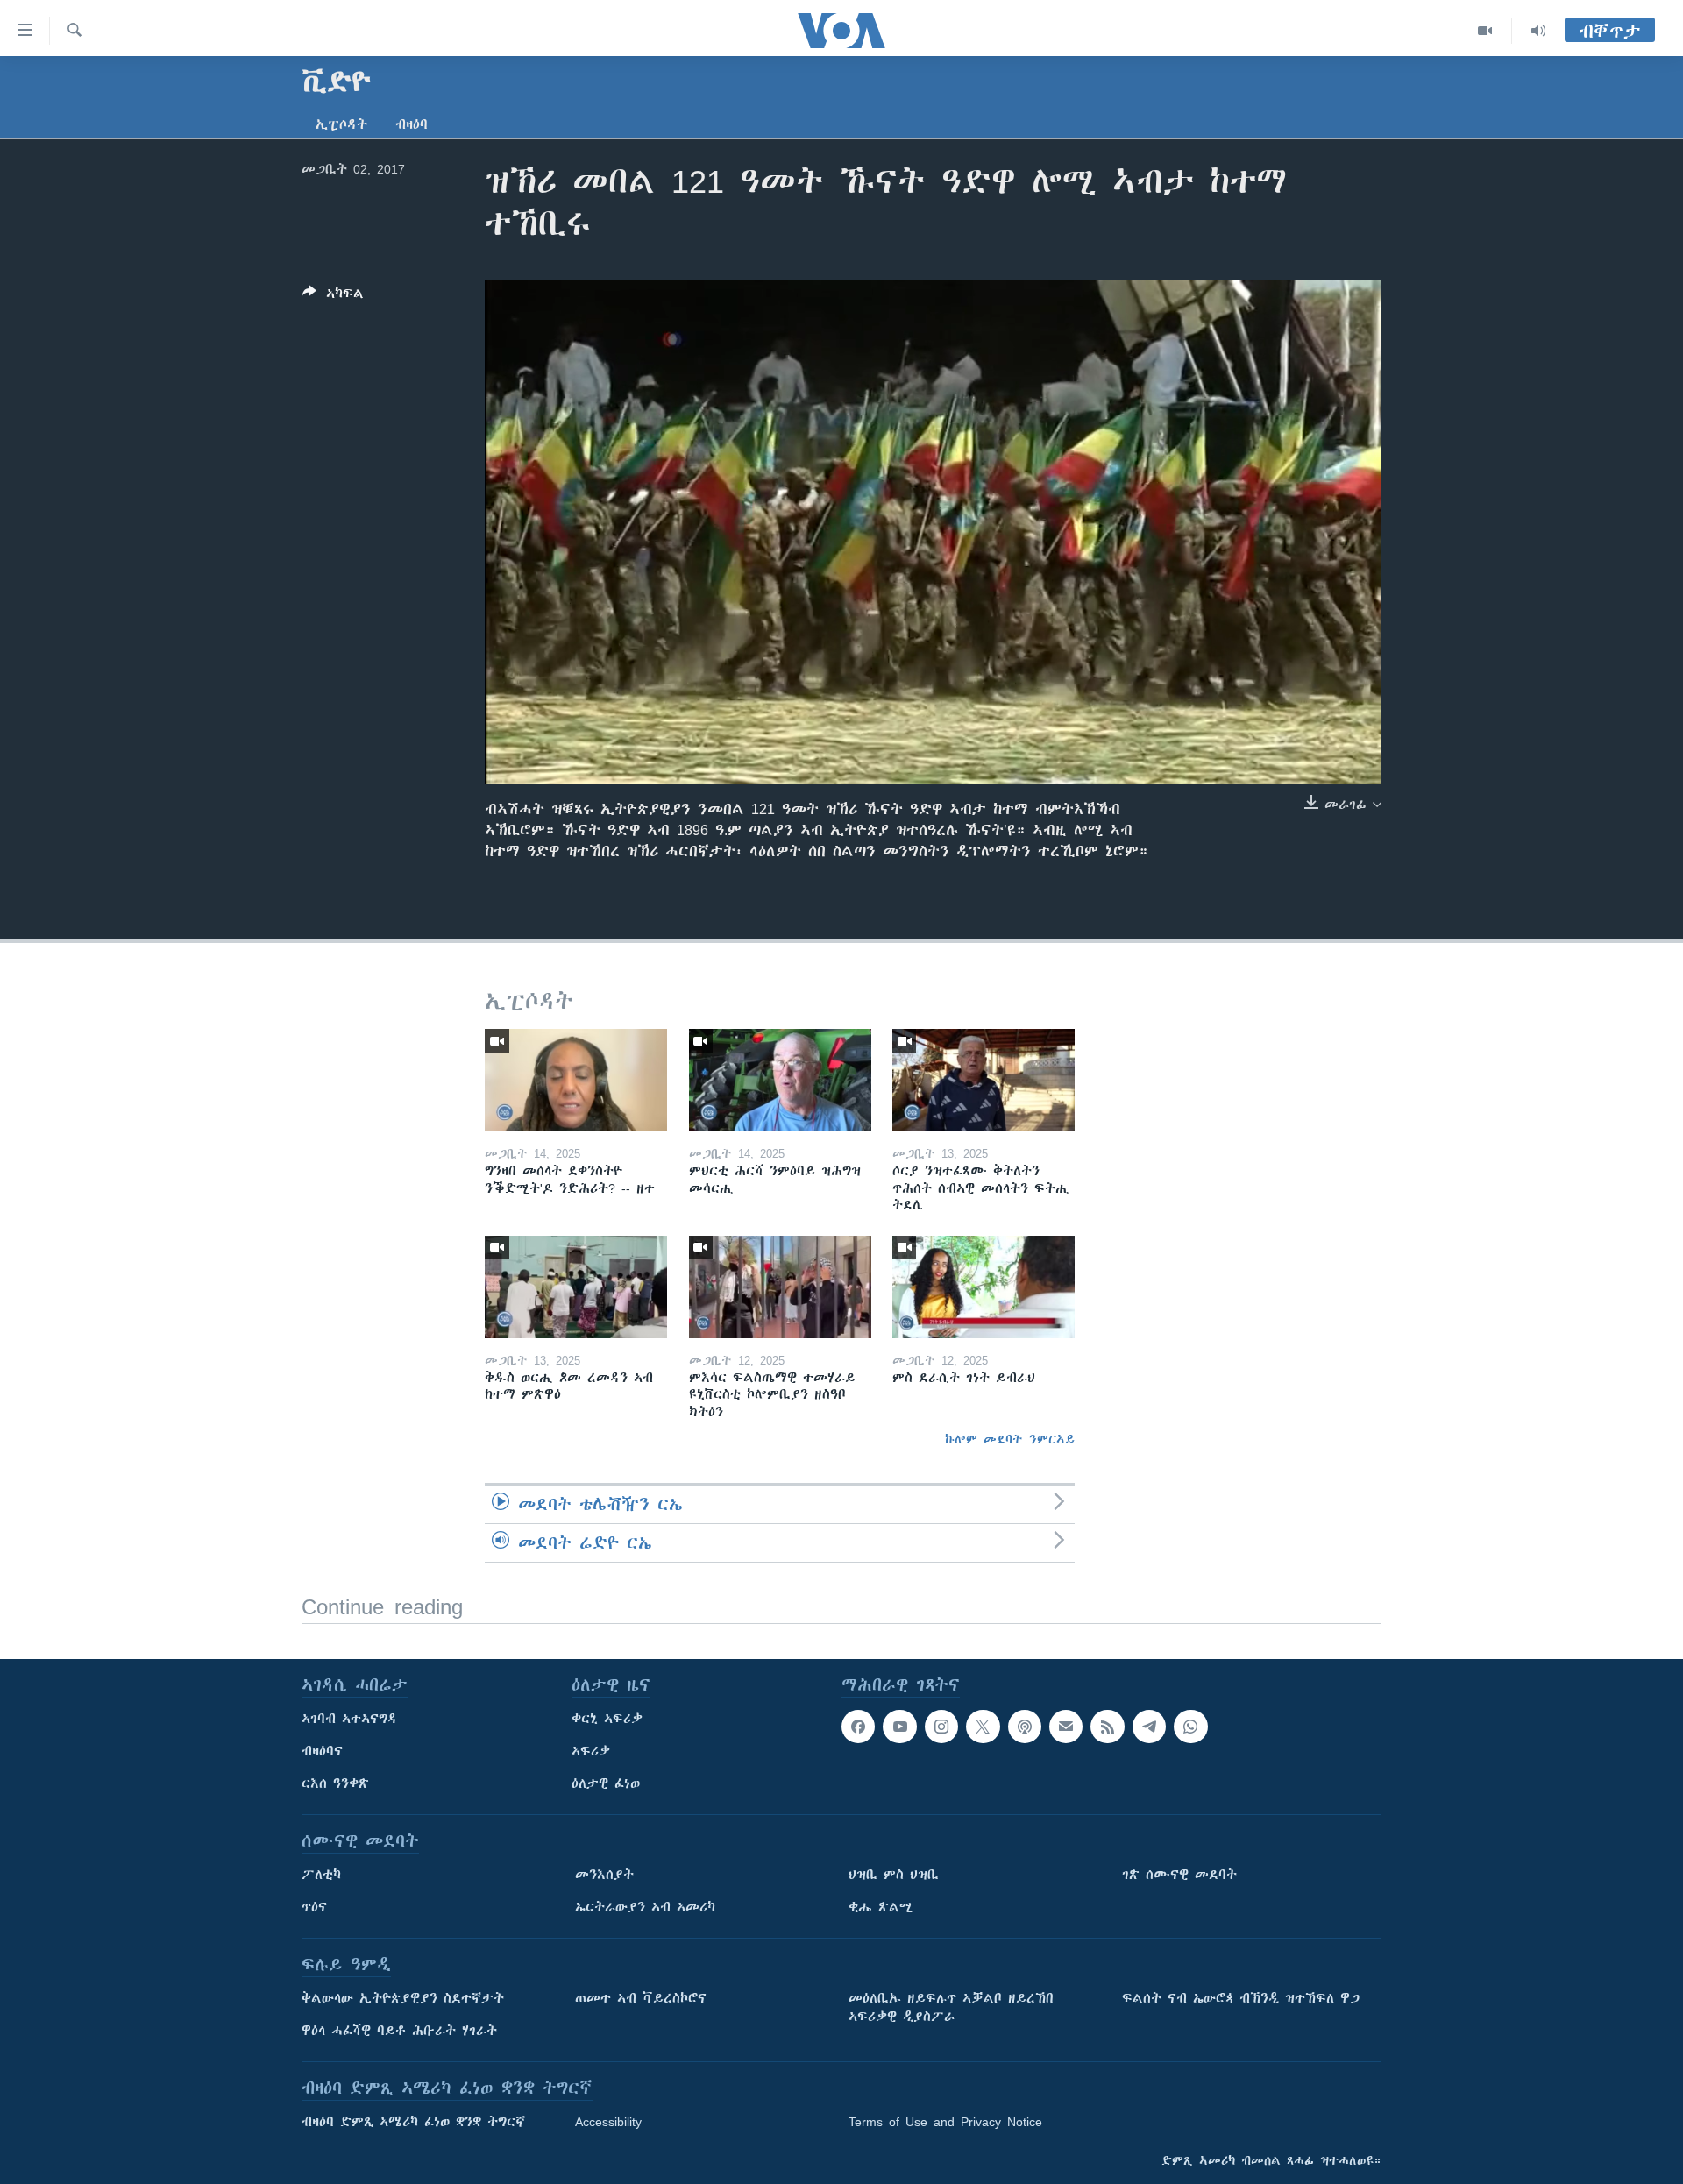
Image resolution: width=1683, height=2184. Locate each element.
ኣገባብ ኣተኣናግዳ (349, 1719)
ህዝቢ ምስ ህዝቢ (894, 1875)
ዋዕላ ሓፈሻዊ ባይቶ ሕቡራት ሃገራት (399, 2031)
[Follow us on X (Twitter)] (983, 1727)
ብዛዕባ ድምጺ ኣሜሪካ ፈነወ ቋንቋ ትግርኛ (413, 2122)
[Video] (1485, 31)
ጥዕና (314, 1907)
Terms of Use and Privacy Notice (945, 2122)
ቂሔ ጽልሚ (881, 1907)
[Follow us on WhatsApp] (1190, 1727)
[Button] (333, 297)
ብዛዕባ (412, 124)
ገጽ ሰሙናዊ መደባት (1179, 1875)
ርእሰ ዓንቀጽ (335, 1783)
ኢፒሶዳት (341, 124)
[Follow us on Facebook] (858, 1727)
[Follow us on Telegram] (1149, 1727)
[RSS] (1107, 1727)
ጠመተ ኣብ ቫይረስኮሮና (641, 1998)
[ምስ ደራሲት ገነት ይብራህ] (984, 1287)
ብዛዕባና (322, 1751)
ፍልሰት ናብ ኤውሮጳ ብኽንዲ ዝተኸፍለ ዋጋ (1241, 1998)
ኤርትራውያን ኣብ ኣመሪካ (645, 1907)
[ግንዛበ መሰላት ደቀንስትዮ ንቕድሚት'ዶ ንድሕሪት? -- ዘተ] (576, 1080)
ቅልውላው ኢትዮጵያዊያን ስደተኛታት (403, 1998)
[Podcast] (1025, 1727)
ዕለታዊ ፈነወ (606, 1783)
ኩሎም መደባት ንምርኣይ (1010, 1439)
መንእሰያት (604, 1875)
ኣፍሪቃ (591, 1751)
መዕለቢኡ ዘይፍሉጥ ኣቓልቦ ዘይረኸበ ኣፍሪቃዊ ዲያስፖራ (951, 2007)
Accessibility (608, 2122)
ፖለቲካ (321, 1875)
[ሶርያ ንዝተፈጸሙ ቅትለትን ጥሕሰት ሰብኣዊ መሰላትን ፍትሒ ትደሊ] (984, 1080)
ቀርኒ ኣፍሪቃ (607, 1719)
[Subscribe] (1066, 1727)
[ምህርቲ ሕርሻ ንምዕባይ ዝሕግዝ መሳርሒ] (780, 1080)
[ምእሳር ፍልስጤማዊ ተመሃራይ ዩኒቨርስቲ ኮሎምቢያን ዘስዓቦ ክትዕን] (780, 1287)
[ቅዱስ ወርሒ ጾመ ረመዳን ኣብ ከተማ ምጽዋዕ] (576, 1287)
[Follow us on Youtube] (899, 1727)
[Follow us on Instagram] (941, 1727)
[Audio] (1538, 31)
